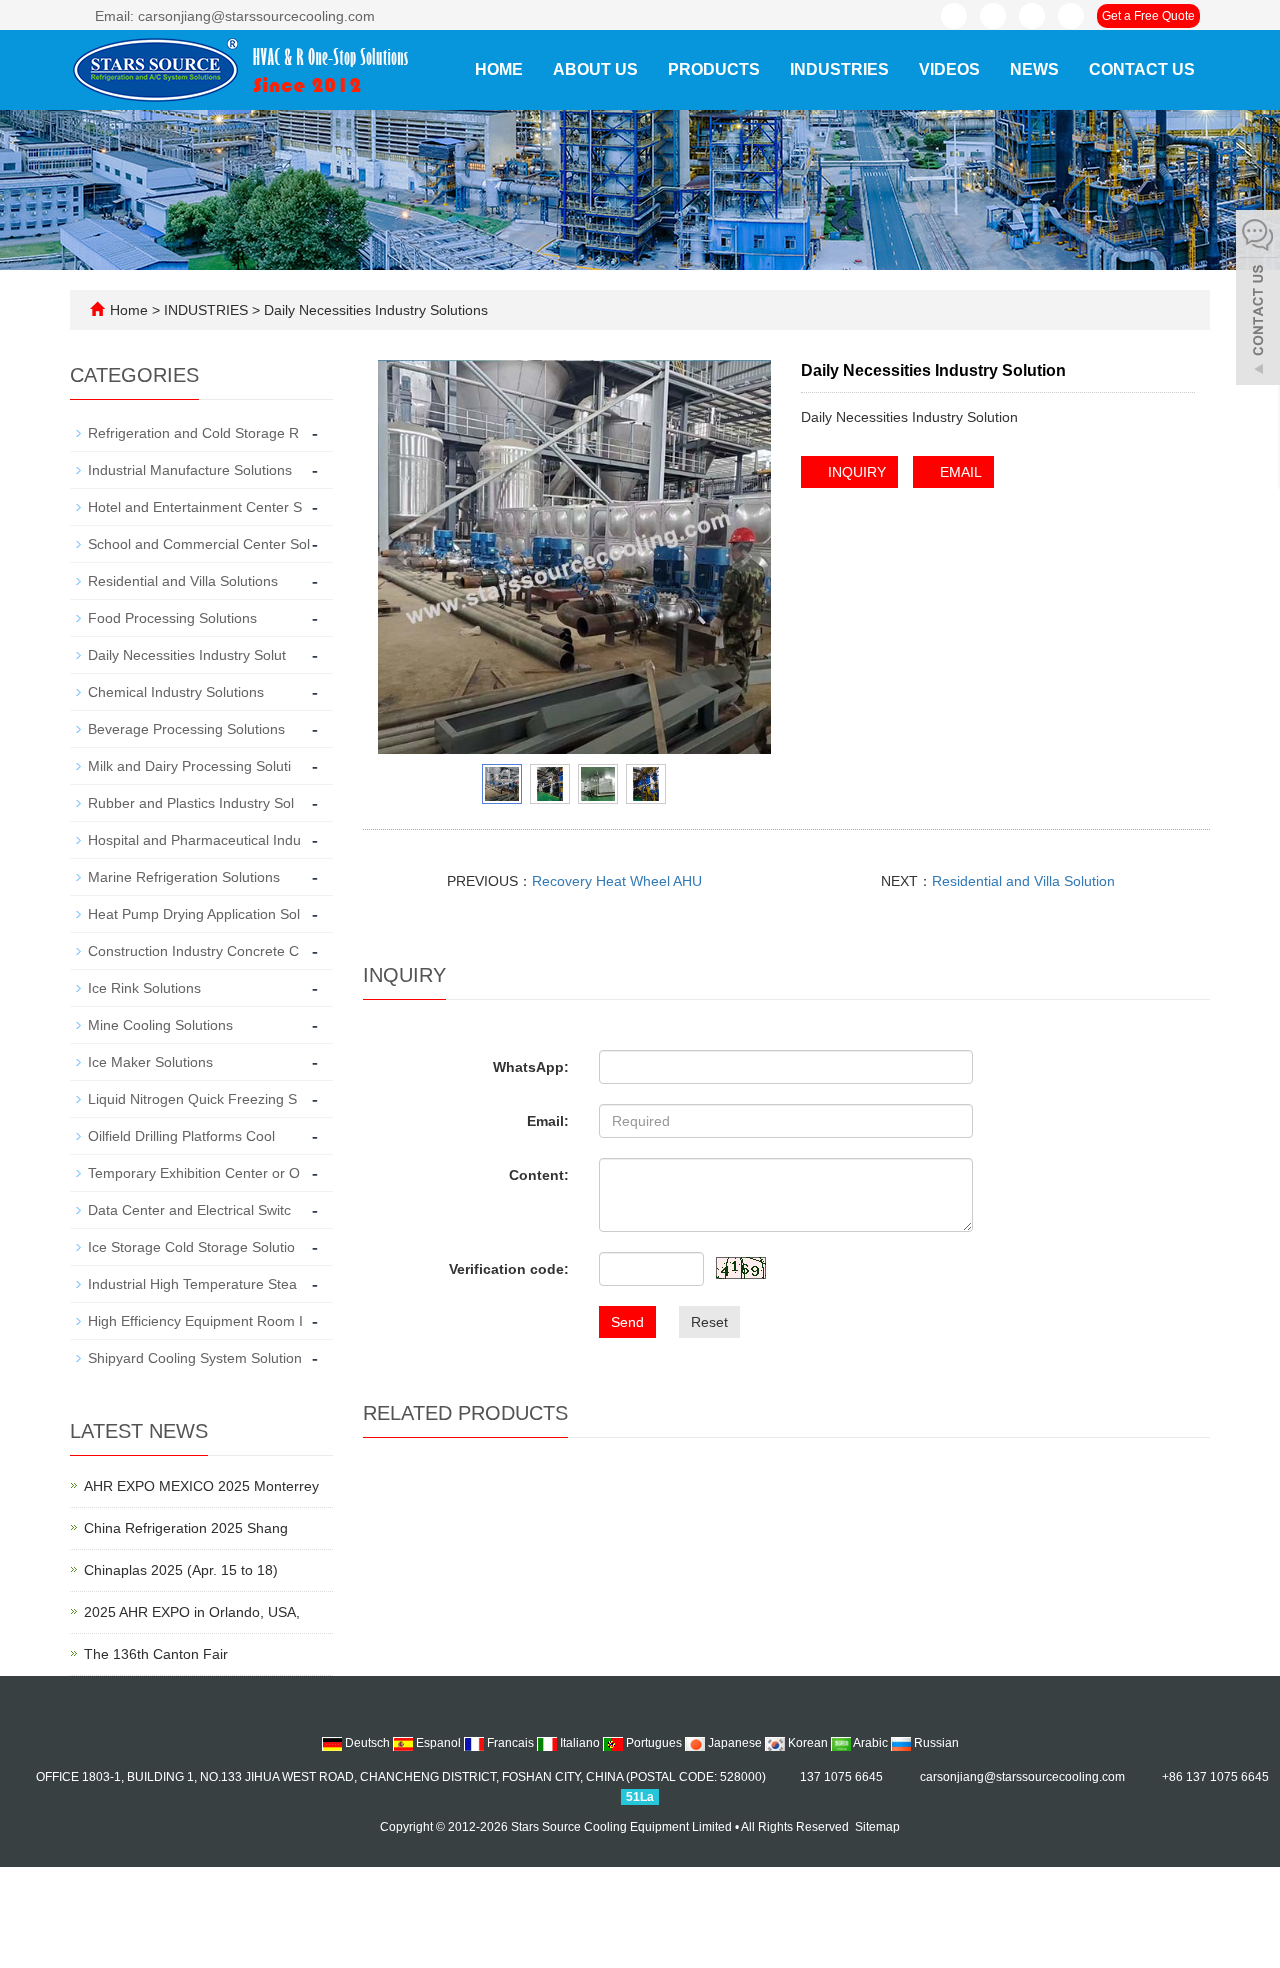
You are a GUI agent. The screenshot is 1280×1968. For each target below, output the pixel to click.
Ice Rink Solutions (144, 988)
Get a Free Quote (1148, 16)
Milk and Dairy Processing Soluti (189, 766)
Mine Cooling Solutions (160, 1025)
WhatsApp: (531, 1067)
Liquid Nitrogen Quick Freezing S (192, 1099)
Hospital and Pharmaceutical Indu (194, 840)
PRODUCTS (714, 69)
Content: (539, 1175)
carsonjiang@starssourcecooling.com (1022, 1777)
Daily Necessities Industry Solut (187, 655)
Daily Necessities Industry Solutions (374, 310)
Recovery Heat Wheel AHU (617, 881)
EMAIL (959, 472)
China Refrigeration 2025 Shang (186, 1528)
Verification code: (509, 1269)
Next (745, 557)
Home (499, 69)
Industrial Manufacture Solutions (190, 470)
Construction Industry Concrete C (193, 951)
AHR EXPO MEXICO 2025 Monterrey (201, 1486)
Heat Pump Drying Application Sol (194, 914)
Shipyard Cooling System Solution (195, 1358)
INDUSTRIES (839, 69)
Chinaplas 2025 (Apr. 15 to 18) (181, 1570)
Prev (404, 557)
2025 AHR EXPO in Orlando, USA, (192, 1612)
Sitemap (877, 1827)
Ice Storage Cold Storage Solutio (191, 1247)
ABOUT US (595, 69)
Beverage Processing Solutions (186, 729)
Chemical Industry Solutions (176, 692)
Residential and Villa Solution (1023, 881)
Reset (709, 1322)
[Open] (1258, 300)
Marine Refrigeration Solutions (184, 877)
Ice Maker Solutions (150, 1062)
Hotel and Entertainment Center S (195, 507)
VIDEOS (949, 69)
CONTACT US (1142, 69)
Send (627, 1322)
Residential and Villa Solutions (183, 581)
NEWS (1034, 69)
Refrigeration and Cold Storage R (193, 433)
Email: (548, 1121)
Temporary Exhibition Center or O (194, 1173)
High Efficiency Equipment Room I (195, 1321)
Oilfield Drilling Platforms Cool (181, 1136)
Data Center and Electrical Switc (189, 1210)
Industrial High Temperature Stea (192, 1284)
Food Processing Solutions (172, 618)
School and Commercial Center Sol (199, 544)
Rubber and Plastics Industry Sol (191, 803)
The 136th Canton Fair (156, 1654)
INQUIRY (855, 472)
